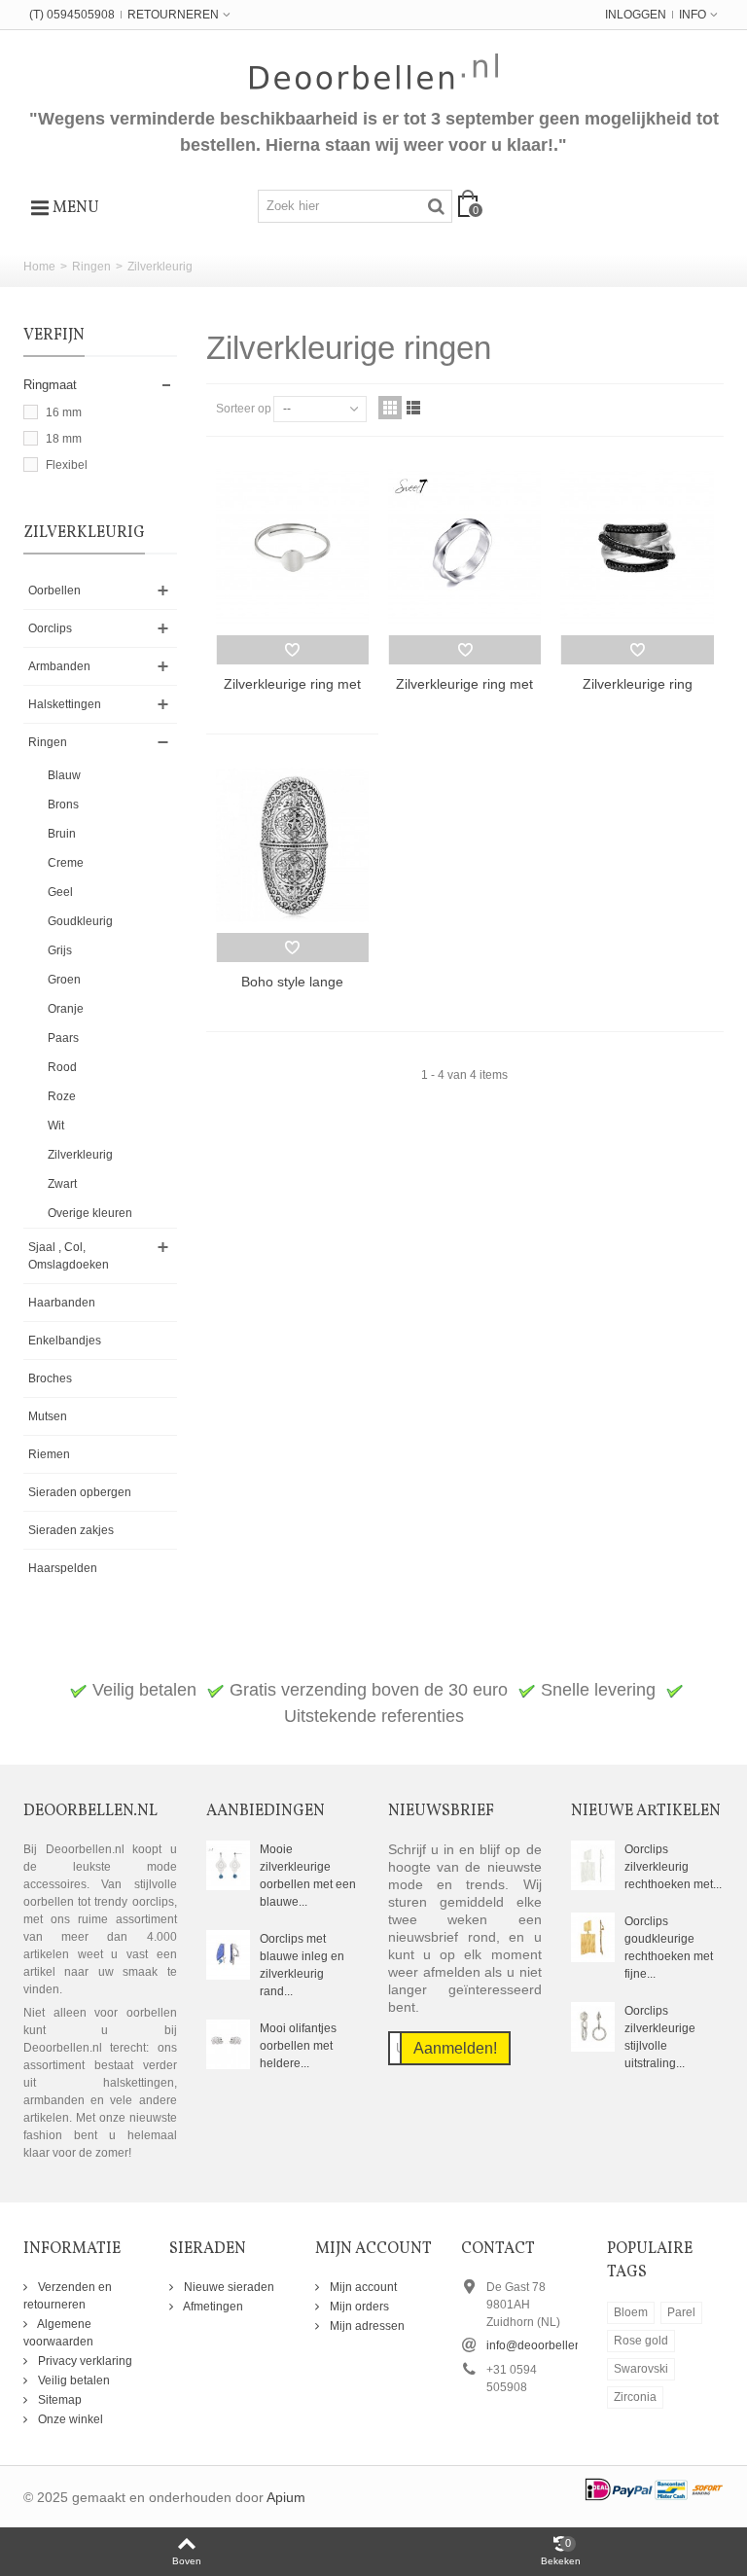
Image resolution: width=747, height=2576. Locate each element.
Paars (63, 1038)
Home (39, 267)
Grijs (60, 950)
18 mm (64, 439)
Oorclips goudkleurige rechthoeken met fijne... (669, 1948)
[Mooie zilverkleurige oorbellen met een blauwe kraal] (228, 1865)
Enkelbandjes (65, 1341)
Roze (62, 1096)
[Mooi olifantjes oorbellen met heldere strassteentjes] (228, 2044)
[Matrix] (390, 408)
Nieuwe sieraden (228, 2287)
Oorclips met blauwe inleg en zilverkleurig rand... (302, 1965)
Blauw (64, 775)
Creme (66, 863)
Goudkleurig (80, 921)
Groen (64, 980)
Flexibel (67, 465)
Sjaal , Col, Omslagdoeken (69, 1256)
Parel (681, 2312)
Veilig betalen (72, 2380)
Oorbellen (54, 590)
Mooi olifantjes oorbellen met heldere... (298, 2046)
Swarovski (641, 2369)
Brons (63, 805)
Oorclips (50, 628)
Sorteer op (244, 409)
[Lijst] (413, 408)
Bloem (631, 2312)
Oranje (66, 1009)
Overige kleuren (90, 1213)
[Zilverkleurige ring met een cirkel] (292, 548)
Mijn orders (358, 2307)
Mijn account (362, 2287)
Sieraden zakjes (71, 1530)
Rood (62, 1067)
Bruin (62, 834)
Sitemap (58, 2400)
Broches (50, 1378)
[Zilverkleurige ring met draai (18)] (464, 548)
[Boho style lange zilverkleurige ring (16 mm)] (292, 845)
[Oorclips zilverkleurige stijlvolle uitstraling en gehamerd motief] (593, 2026)
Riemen (49, 1454)
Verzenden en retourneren (68, 2296)
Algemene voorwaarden (58, 2333)
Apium (286, 2498)
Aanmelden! (455, 2048)
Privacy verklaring (84, 2361)
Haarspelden (63, 1568)
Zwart (62, 1184)
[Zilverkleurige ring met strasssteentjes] (637, 548)
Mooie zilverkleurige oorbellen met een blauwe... (308, 1876)
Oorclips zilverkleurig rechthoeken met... (673, 1867)
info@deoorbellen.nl (540, 2345)
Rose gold (641, 2341)
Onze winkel (69, 2419)
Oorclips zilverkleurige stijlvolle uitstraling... (660, 2037)
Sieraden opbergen (80, 1492)
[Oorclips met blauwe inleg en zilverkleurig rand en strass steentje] (228, 1954)
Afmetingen (212, 2307)
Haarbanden (62, 1303)
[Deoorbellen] (374, 72)
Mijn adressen (366, 2326)
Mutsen (48, 1416)
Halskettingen (65, 704)
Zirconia (635, 2397)
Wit (56, 1126)
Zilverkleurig (80, 1155)
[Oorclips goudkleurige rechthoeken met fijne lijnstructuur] (593, 1937)
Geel (60, 892)
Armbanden (59, 666)
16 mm (64, 412)
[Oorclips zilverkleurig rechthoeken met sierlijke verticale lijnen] (593, 1865)
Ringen (91, 267)
